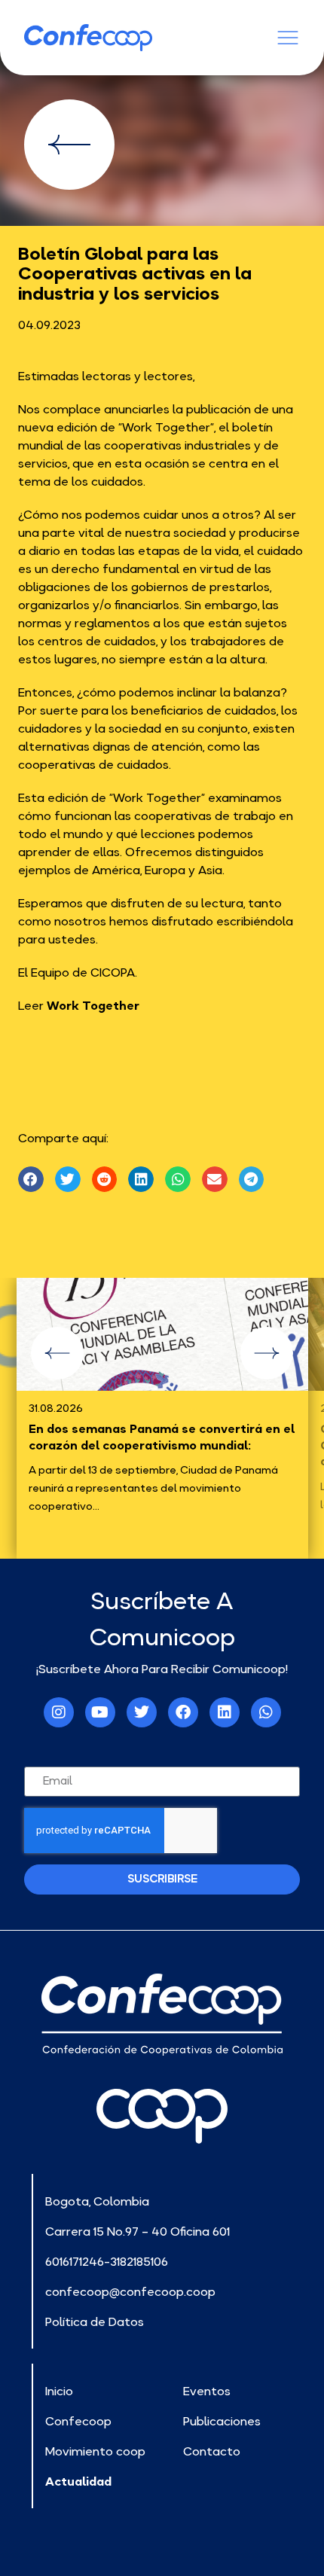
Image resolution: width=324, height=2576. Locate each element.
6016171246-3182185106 (107, 2261)
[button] (31, 1179)
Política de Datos (95, 2321)
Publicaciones (222, 2421)
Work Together (93, 1005)
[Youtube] (100, 1712)
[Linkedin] (225, 1712)
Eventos (207, 2391)
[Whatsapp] (266, 1712)
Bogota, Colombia (97, 2201)
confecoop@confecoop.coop (130, 2291)
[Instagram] (59, 1712)
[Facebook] (183, 1712)
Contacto (212, 2451)
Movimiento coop (95, 2451)
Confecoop (78, 2421)
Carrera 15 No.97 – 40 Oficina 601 (138, 2231)
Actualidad (78, 2481)
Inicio (59, 2391)
